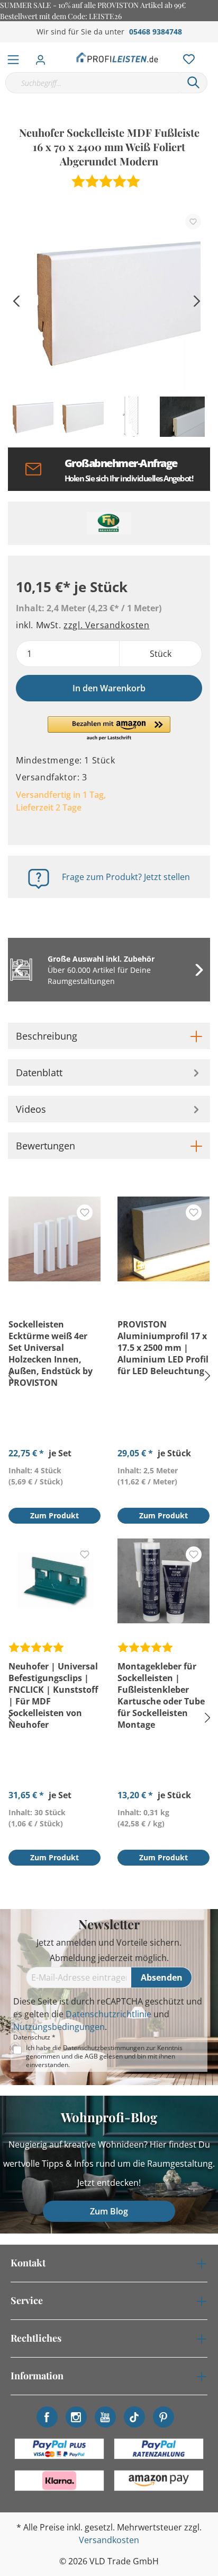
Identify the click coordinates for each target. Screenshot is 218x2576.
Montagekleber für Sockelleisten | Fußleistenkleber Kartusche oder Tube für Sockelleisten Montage (161, 1695)
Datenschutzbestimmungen (104, 2048)
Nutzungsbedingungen (59, 2027)
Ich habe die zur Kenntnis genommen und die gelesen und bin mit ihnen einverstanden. (104, 2056)
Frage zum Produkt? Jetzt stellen (126, 877)
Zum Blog (109, 2211)
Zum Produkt (54, 1515)
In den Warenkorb (109, 688)
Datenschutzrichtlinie (108, 2014)
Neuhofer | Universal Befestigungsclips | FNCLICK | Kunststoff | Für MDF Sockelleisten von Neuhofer (53, 1695)
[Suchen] (194, 83)
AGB (91, 2056)
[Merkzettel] (186, 57)
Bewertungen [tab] (46, 1146)
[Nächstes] (197, 300)
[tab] (109, 1036)
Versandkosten (109, 2540)
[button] (109, 729)
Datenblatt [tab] (39, 1072)
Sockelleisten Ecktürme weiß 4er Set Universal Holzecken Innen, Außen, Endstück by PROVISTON (51, 1353)
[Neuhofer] (109, 523)
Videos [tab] (31, 1109)
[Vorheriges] (16, 300)
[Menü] (13, 57)
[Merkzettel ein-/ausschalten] (193, 222)
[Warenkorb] (212, 48)
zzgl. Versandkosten (106, 625)
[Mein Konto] (44, 57)
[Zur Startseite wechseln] (117, 57)
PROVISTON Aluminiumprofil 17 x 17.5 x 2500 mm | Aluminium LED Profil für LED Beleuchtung (163, 1348)
